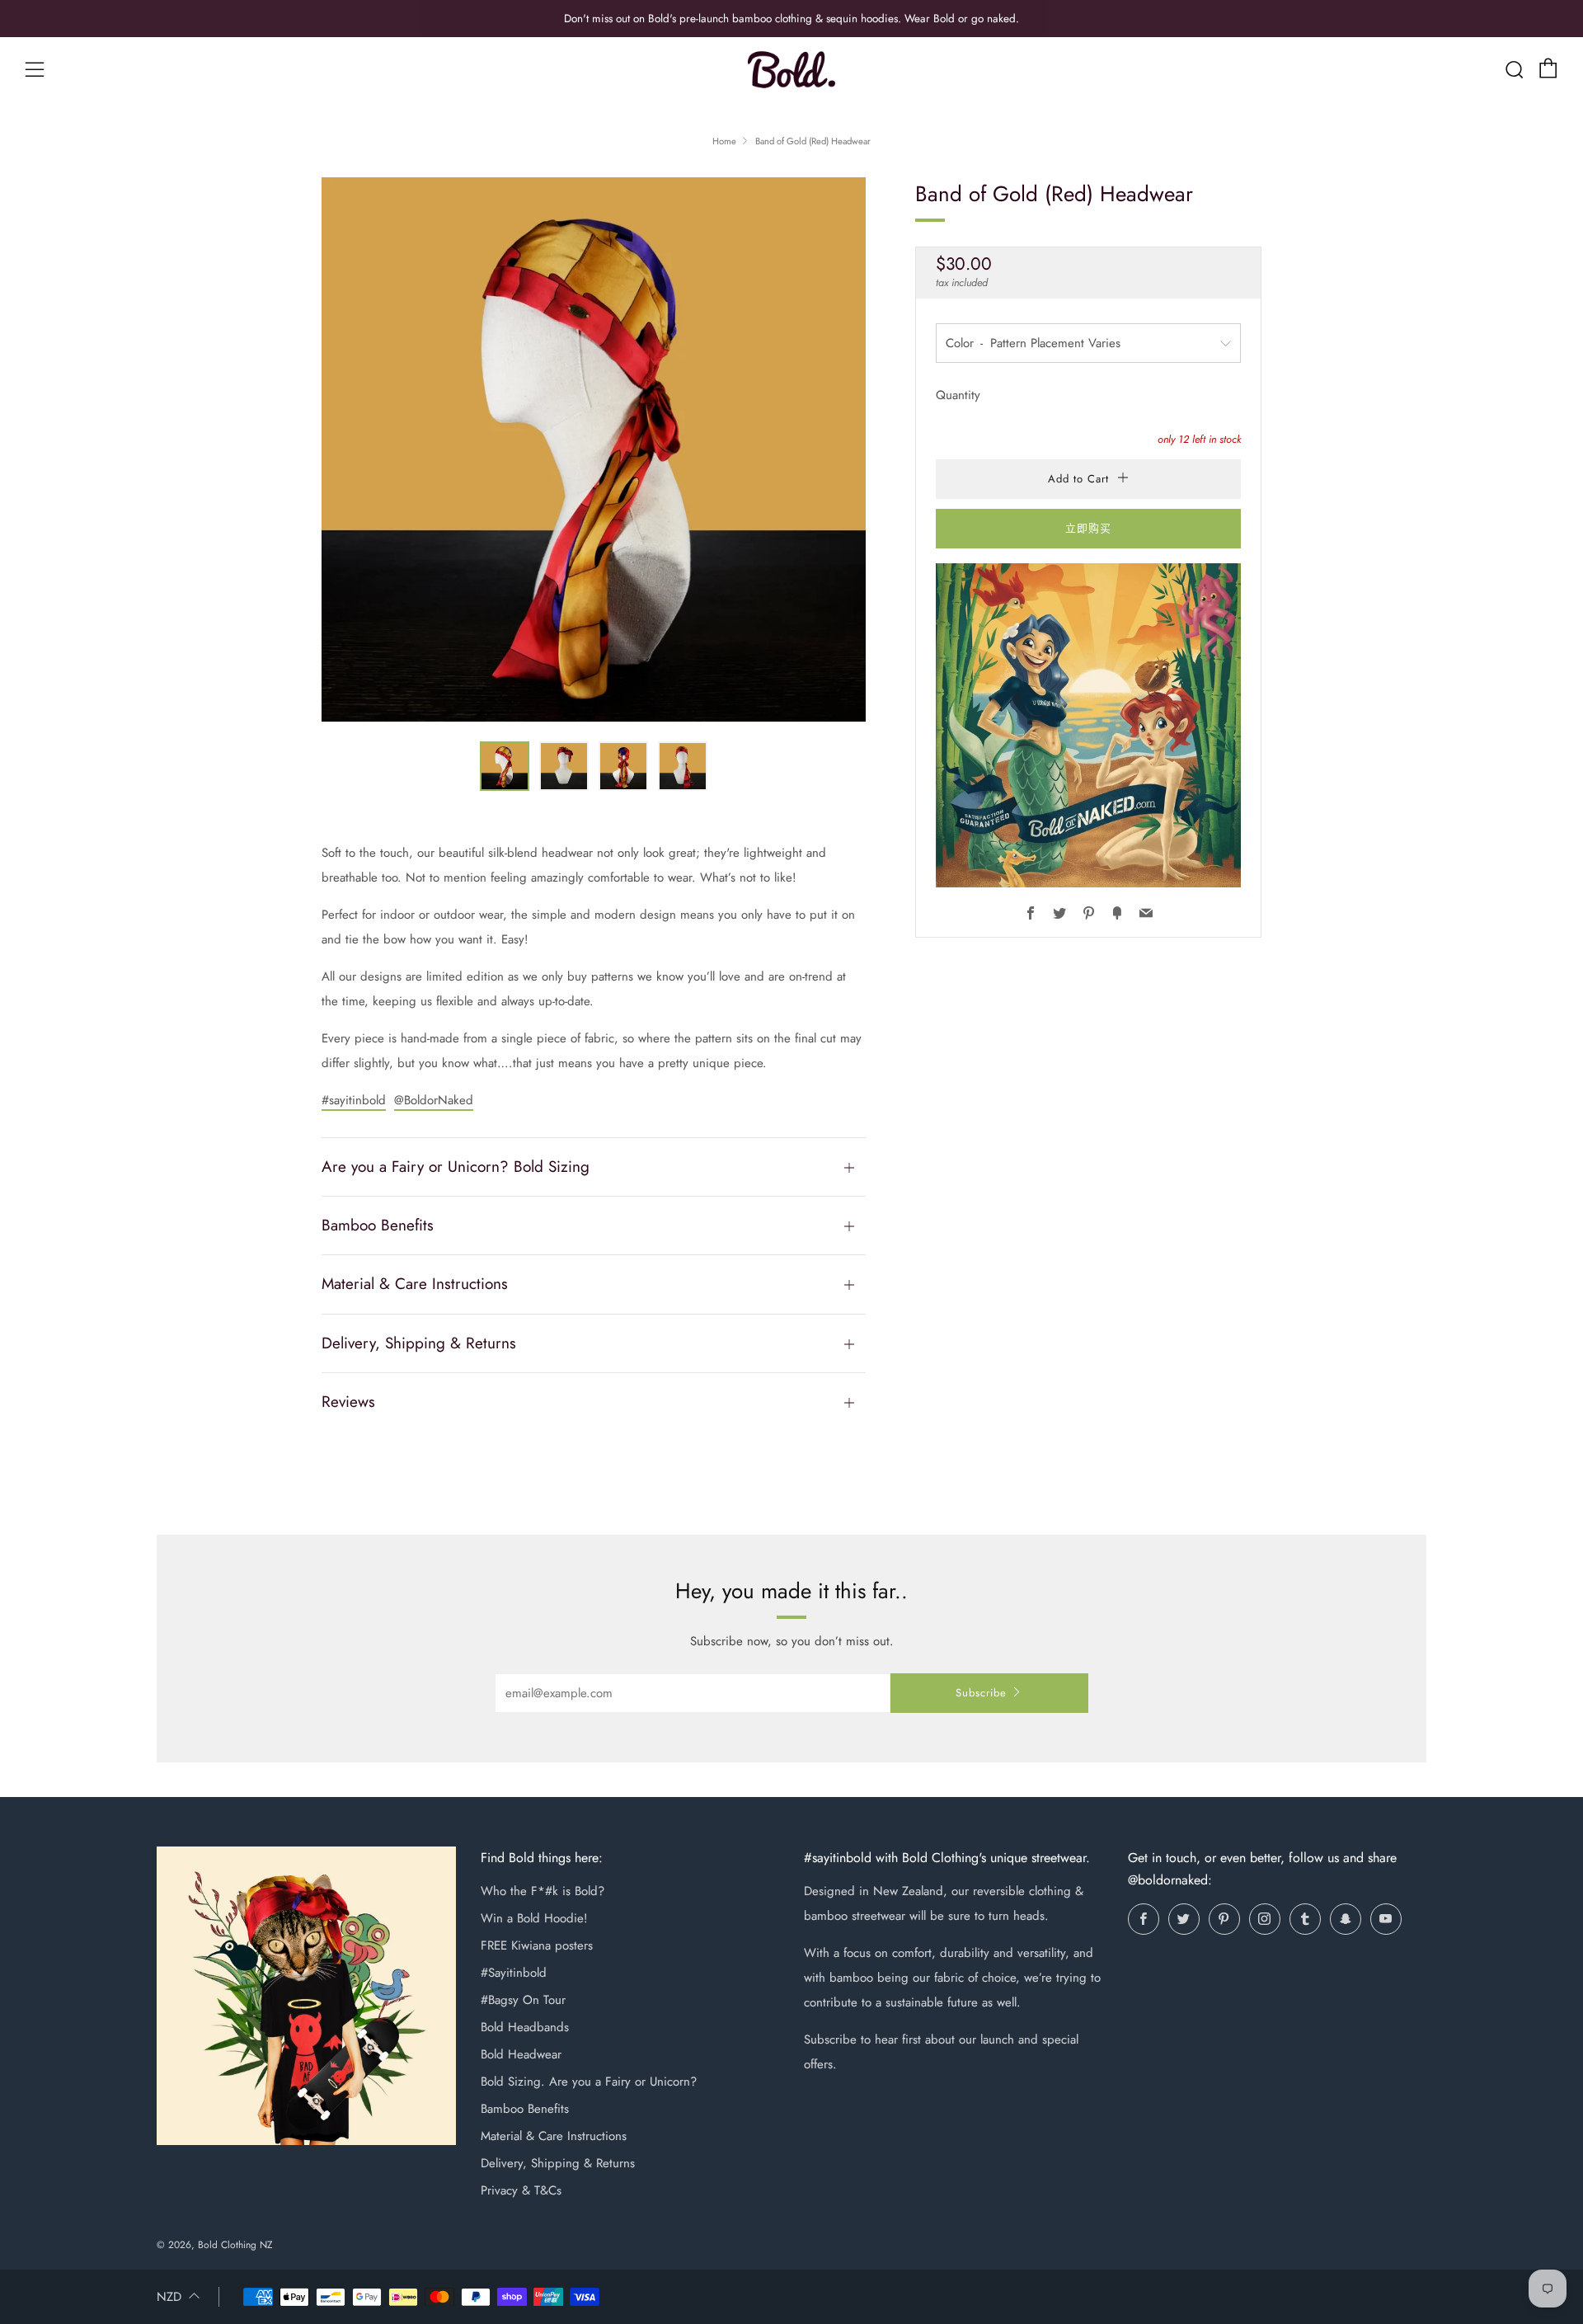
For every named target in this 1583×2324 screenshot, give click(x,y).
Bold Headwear (521, 2054)
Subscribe (981, 1693)
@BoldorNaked (434, 1100)
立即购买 (1088, 528)
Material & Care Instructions (554, 2136)
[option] (594, 449)
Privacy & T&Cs (521, 2190)
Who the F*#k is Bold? (543, 1891)
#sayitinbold (354, 1100)
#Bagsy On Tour (523, 2000)
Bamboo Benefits (525, 2109)
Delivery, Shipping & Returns (558, 2163)
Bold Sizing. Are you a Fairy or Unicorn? (589, 2082)
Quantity (958, 395)
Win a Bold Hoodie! (534, 1918)
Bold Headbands (525, 2027)
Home (724, 141)
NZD (169, 2297)
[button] (505, 766)
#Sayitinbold (514, 1973)
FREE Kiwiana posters (537, 1945)
